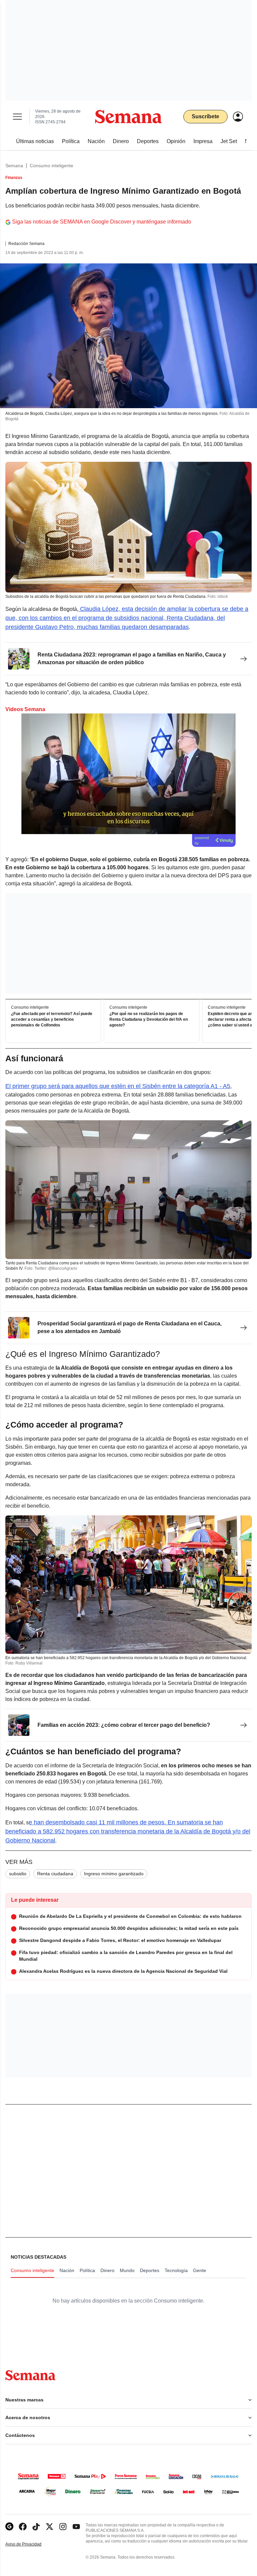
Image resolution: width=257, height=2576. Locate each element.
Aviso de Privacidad (30, 2544)
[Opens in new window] (23, 2527)
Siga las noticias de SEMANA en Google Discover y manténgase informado (102, 222)
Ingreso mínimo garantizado (114, 1874)
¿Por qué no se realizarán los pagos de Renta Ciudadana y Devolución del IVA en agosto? (149, 1019)
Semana (14, 166)
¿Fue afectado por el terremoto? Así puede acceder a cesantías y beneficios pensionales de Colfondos (52, 1019)
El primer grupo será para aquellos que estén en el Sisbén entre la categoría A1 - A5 (118, 1086)
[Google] (9, 2527)
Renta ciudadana (55, 1874)
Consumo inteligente (52, 166)
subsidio (18, 1874)
